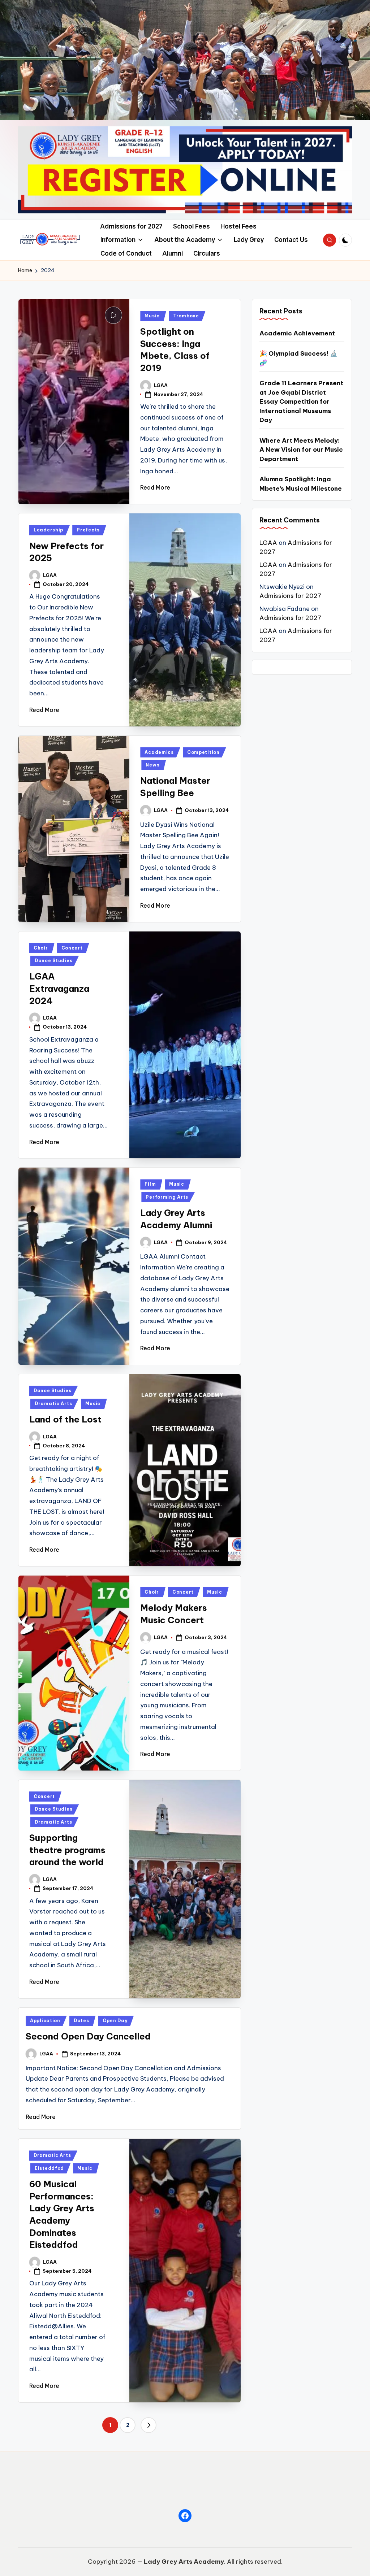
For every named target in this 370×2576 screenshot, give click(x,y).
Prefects (88, 530)
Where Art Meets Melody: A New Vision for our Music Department (301, 450)
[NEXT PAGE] (149, 2425)
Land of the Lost (65, 1419)
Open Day (115, 2021)
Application (45, 2021)
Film (150, 1184)
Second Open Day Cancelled (88, 2036)
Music (152, 316)
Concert (72, 948)
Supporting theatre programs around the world (67, 1850)
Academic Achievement (297, 333)
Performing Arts (167, 1197)
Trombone (186, 316)
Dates (81, 2021)
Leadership (48, 530)
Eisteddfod (49, 2168)
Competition (203, 752)
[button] (149, 2425)
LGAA (268, 543)
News (152, 765)
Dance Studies (53, 961)
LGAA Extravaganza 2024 (59, 988)
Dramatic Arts (53, 1404)
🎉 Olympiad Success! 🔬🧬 (298, 358)
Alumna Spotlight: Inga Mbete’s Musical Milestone (301, 484)
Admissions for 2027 (291, 596)
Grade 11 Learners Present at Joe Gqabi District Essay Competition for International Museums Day (301, 401)
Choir (41, 948)
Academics (159, 752)
